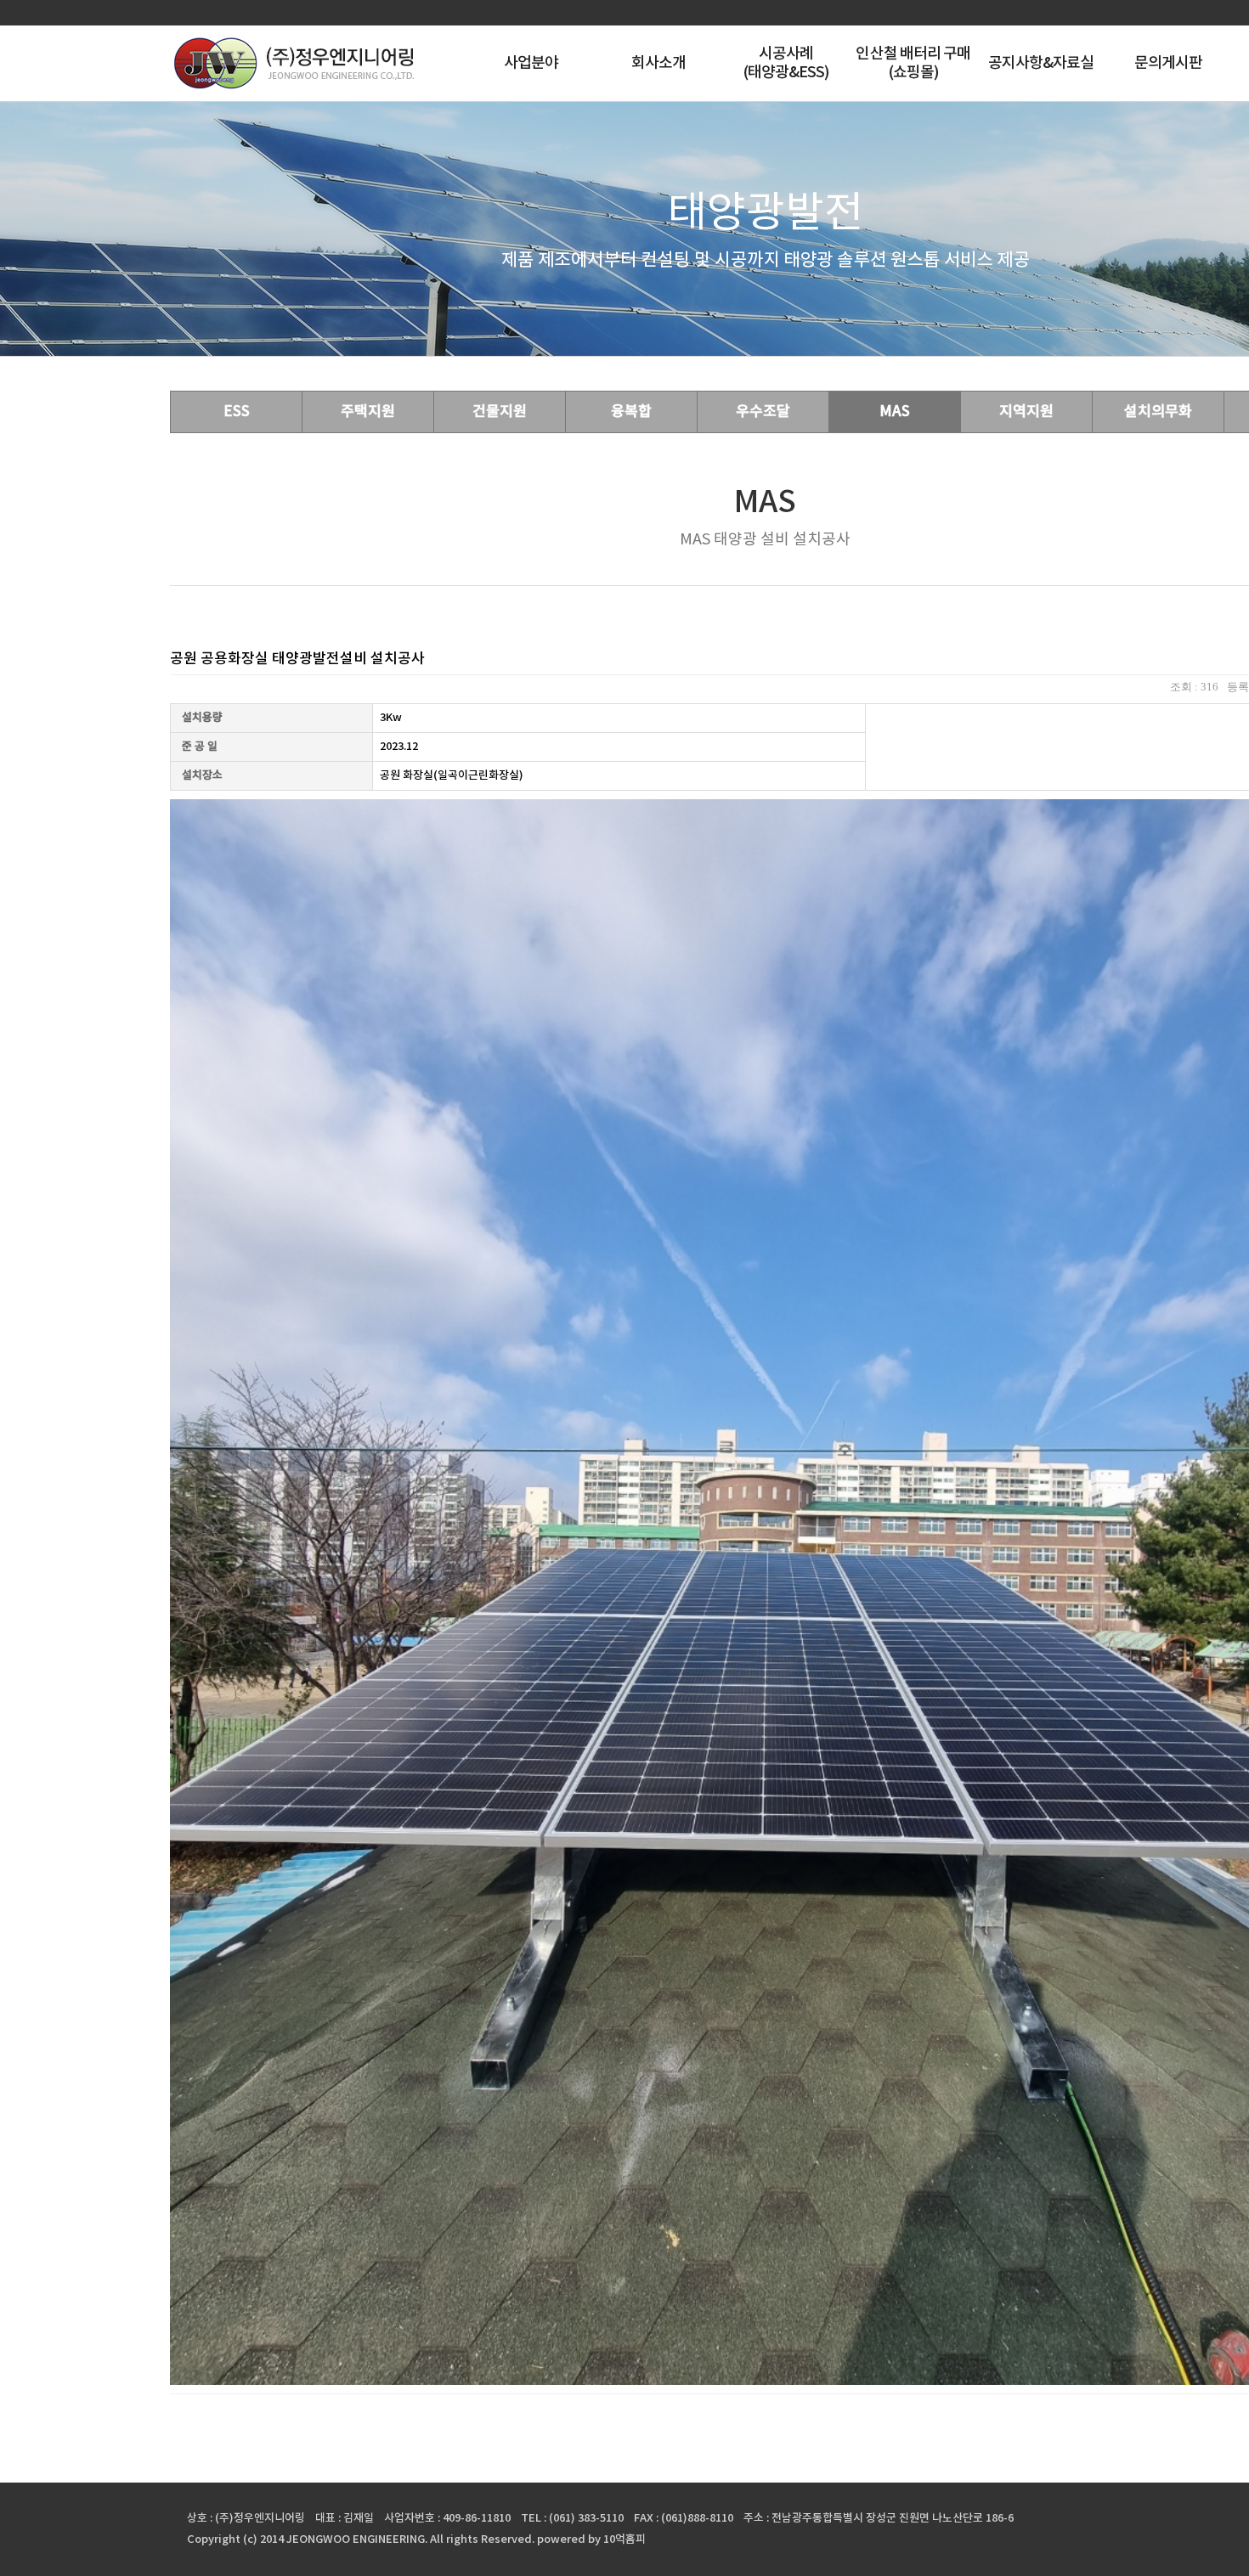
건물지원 (500, 412)
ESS (237, 412)
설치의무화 (1158, 412)
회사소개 (658, 63)
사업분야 (531, 63)
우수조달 (763, 412)
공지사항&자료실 (1041, 63)
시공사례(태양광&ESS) (786, 63)
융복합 (631, 412)
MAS (895, 412)
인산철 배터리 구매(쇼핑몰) (913, 63)
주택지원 (368, 412)
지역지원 (1026, 412)
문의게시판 (1169, 63)
